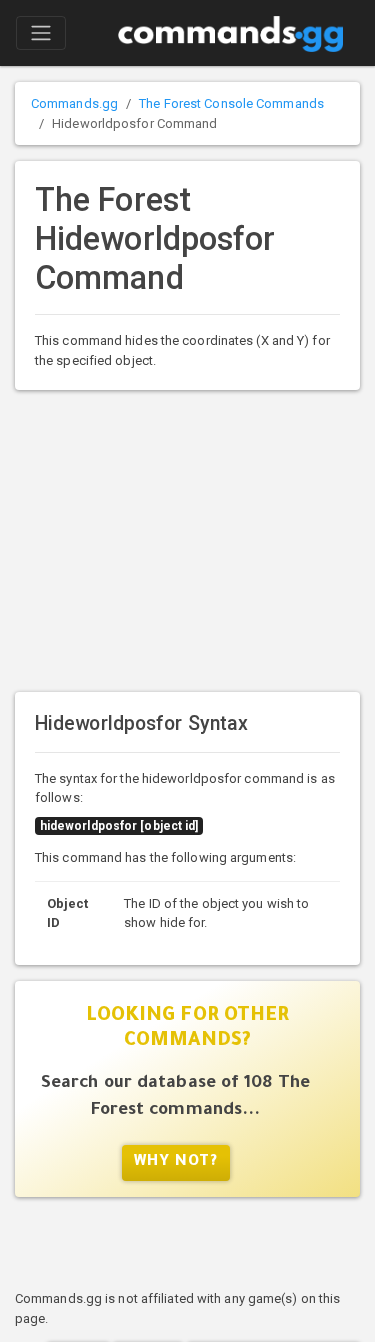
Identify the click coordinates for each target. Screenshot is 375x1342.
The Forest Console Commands (231, 103)
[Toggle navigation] (41, 33)
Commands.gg (74, 103)
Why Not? (176, 1163)
